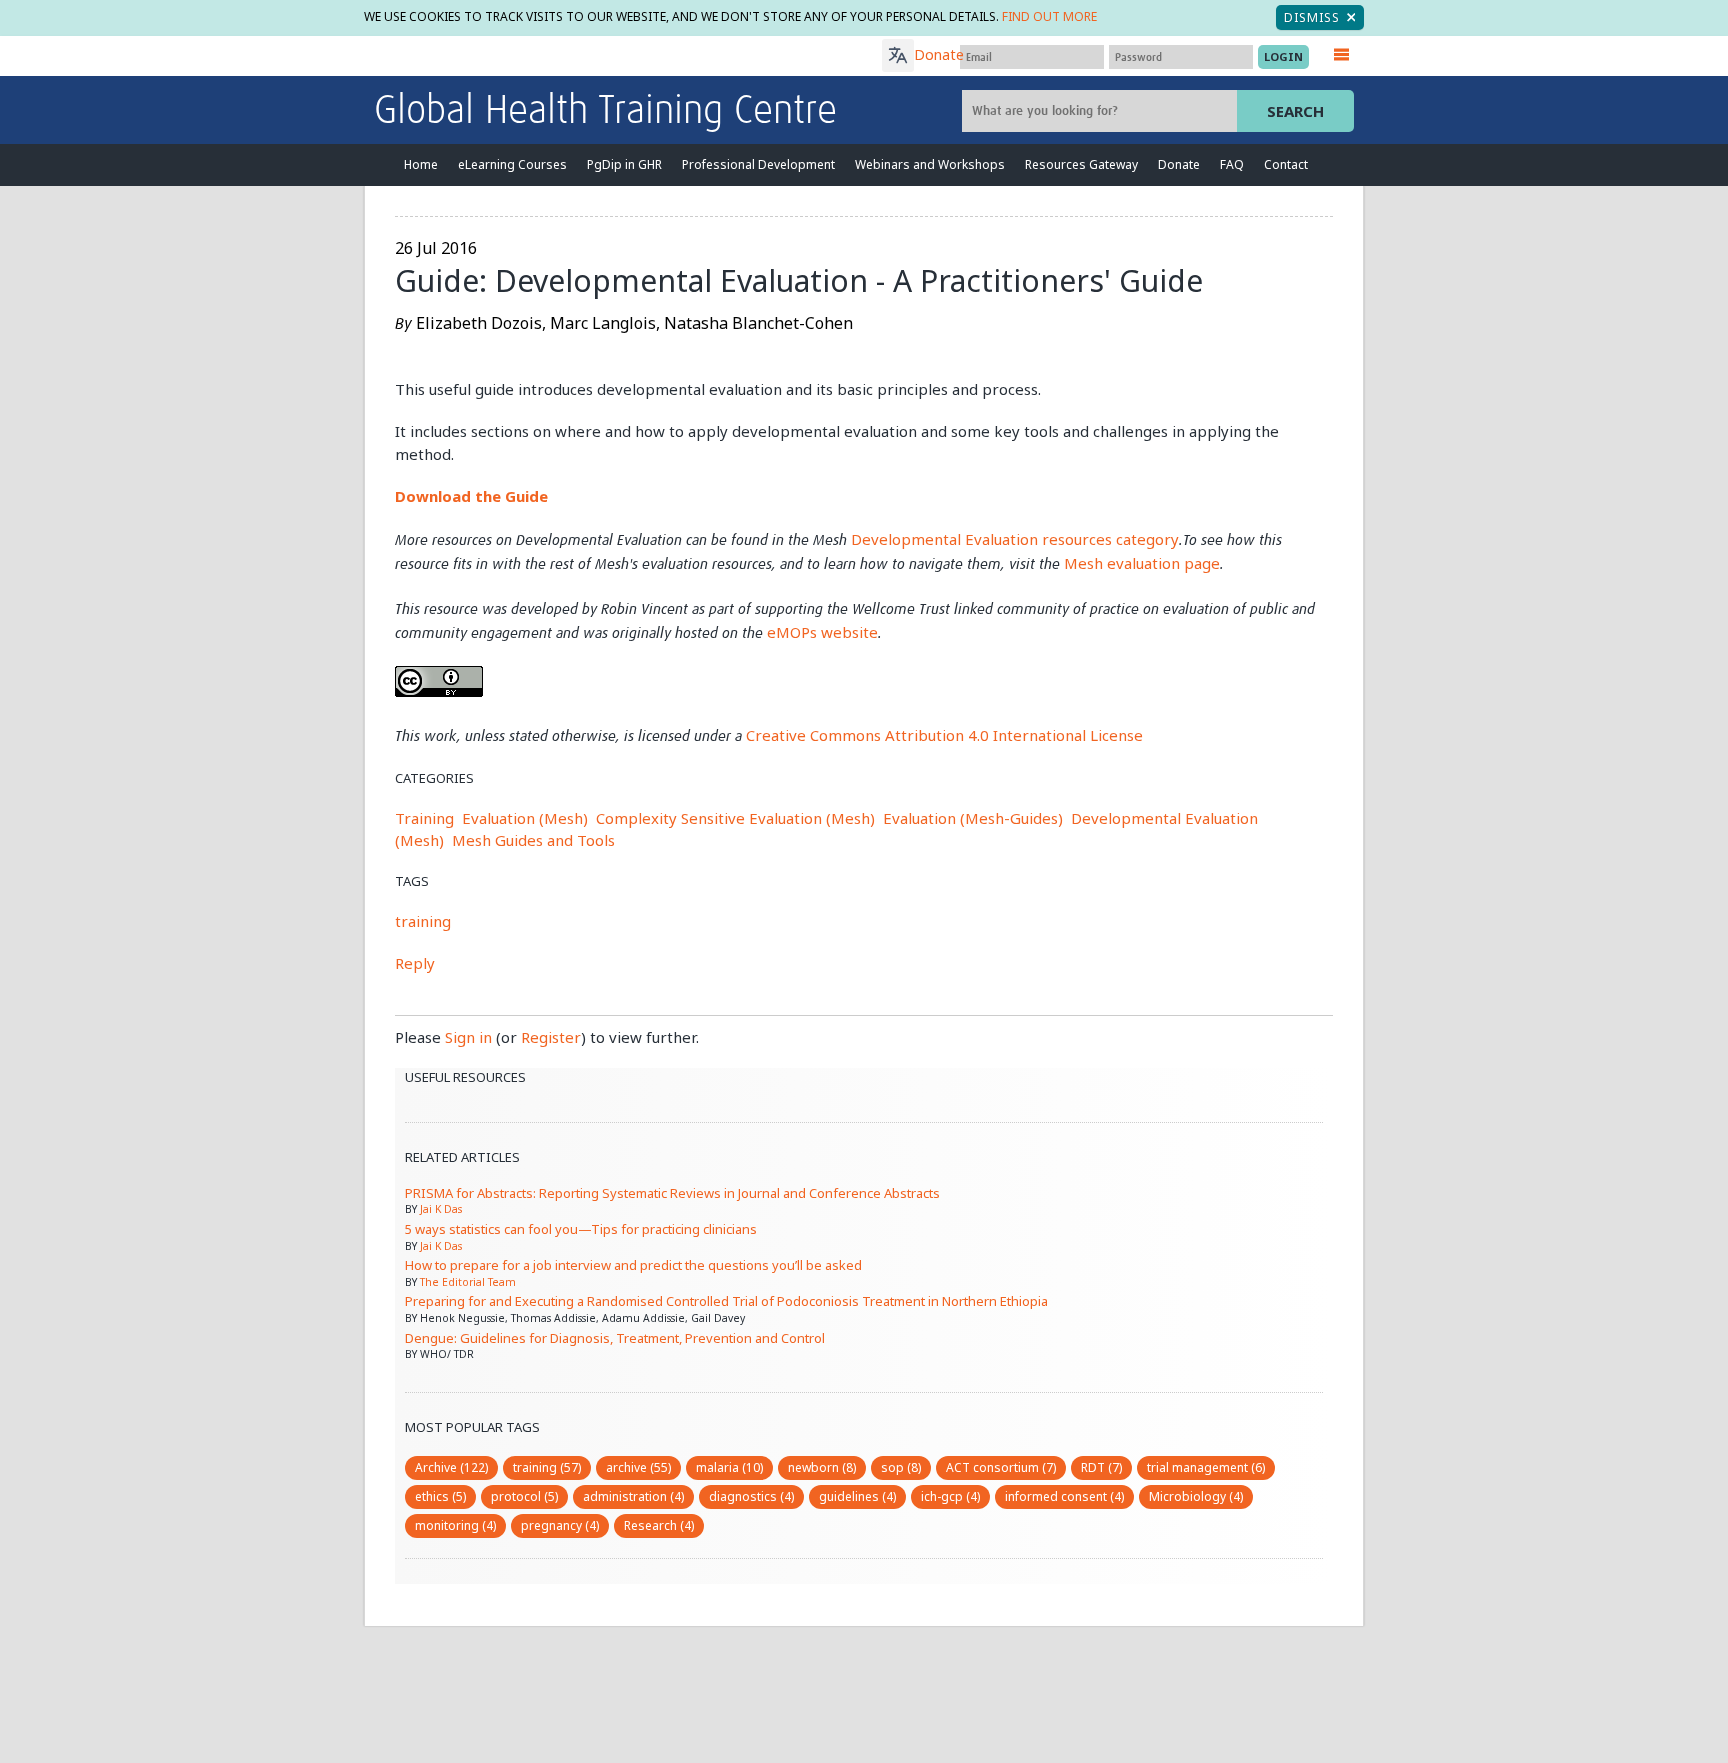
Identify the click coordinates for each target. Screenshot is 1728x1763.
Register (551, 1037)
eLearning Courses (512, 164)
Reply (415, 963)
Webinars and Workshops (930, 164)
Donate (939, 54)
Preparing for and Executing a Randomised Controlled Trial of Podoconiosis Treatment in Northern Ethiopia (726, 1301)
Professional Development (758, 164)
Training (424, 818)
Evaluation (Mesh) (525, 818)
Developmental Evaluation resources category (1015, 539)
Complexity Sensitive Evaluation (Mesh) (735, 818)
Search (1295, 111)
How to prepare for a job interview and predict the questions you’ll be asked (633, 1265)
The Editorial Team (468, 1282)
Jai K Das (441, 1209)
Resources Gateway (1081, 164)
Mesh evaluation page (1142, 563)
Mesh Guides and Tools (533, 840)
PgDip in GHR (624, 164)
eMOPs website (822, 632)
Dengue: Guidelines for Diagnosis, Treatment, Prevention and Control (615, 1338)
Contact (1286, 164)
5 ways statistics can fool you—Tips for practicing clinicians (581, 1229)
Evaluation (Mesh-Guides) (973, 818)
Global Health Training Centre (605, 112)
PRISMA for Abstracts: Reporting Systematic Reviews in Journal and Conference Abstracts (672, 1193)
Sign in (468, 1037)
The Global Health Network (523, 56)
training (423, 921)
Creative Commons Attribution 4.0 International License (944, 735)
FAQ (1232, 164)
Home (421, 164)
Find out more (1049, 16)
